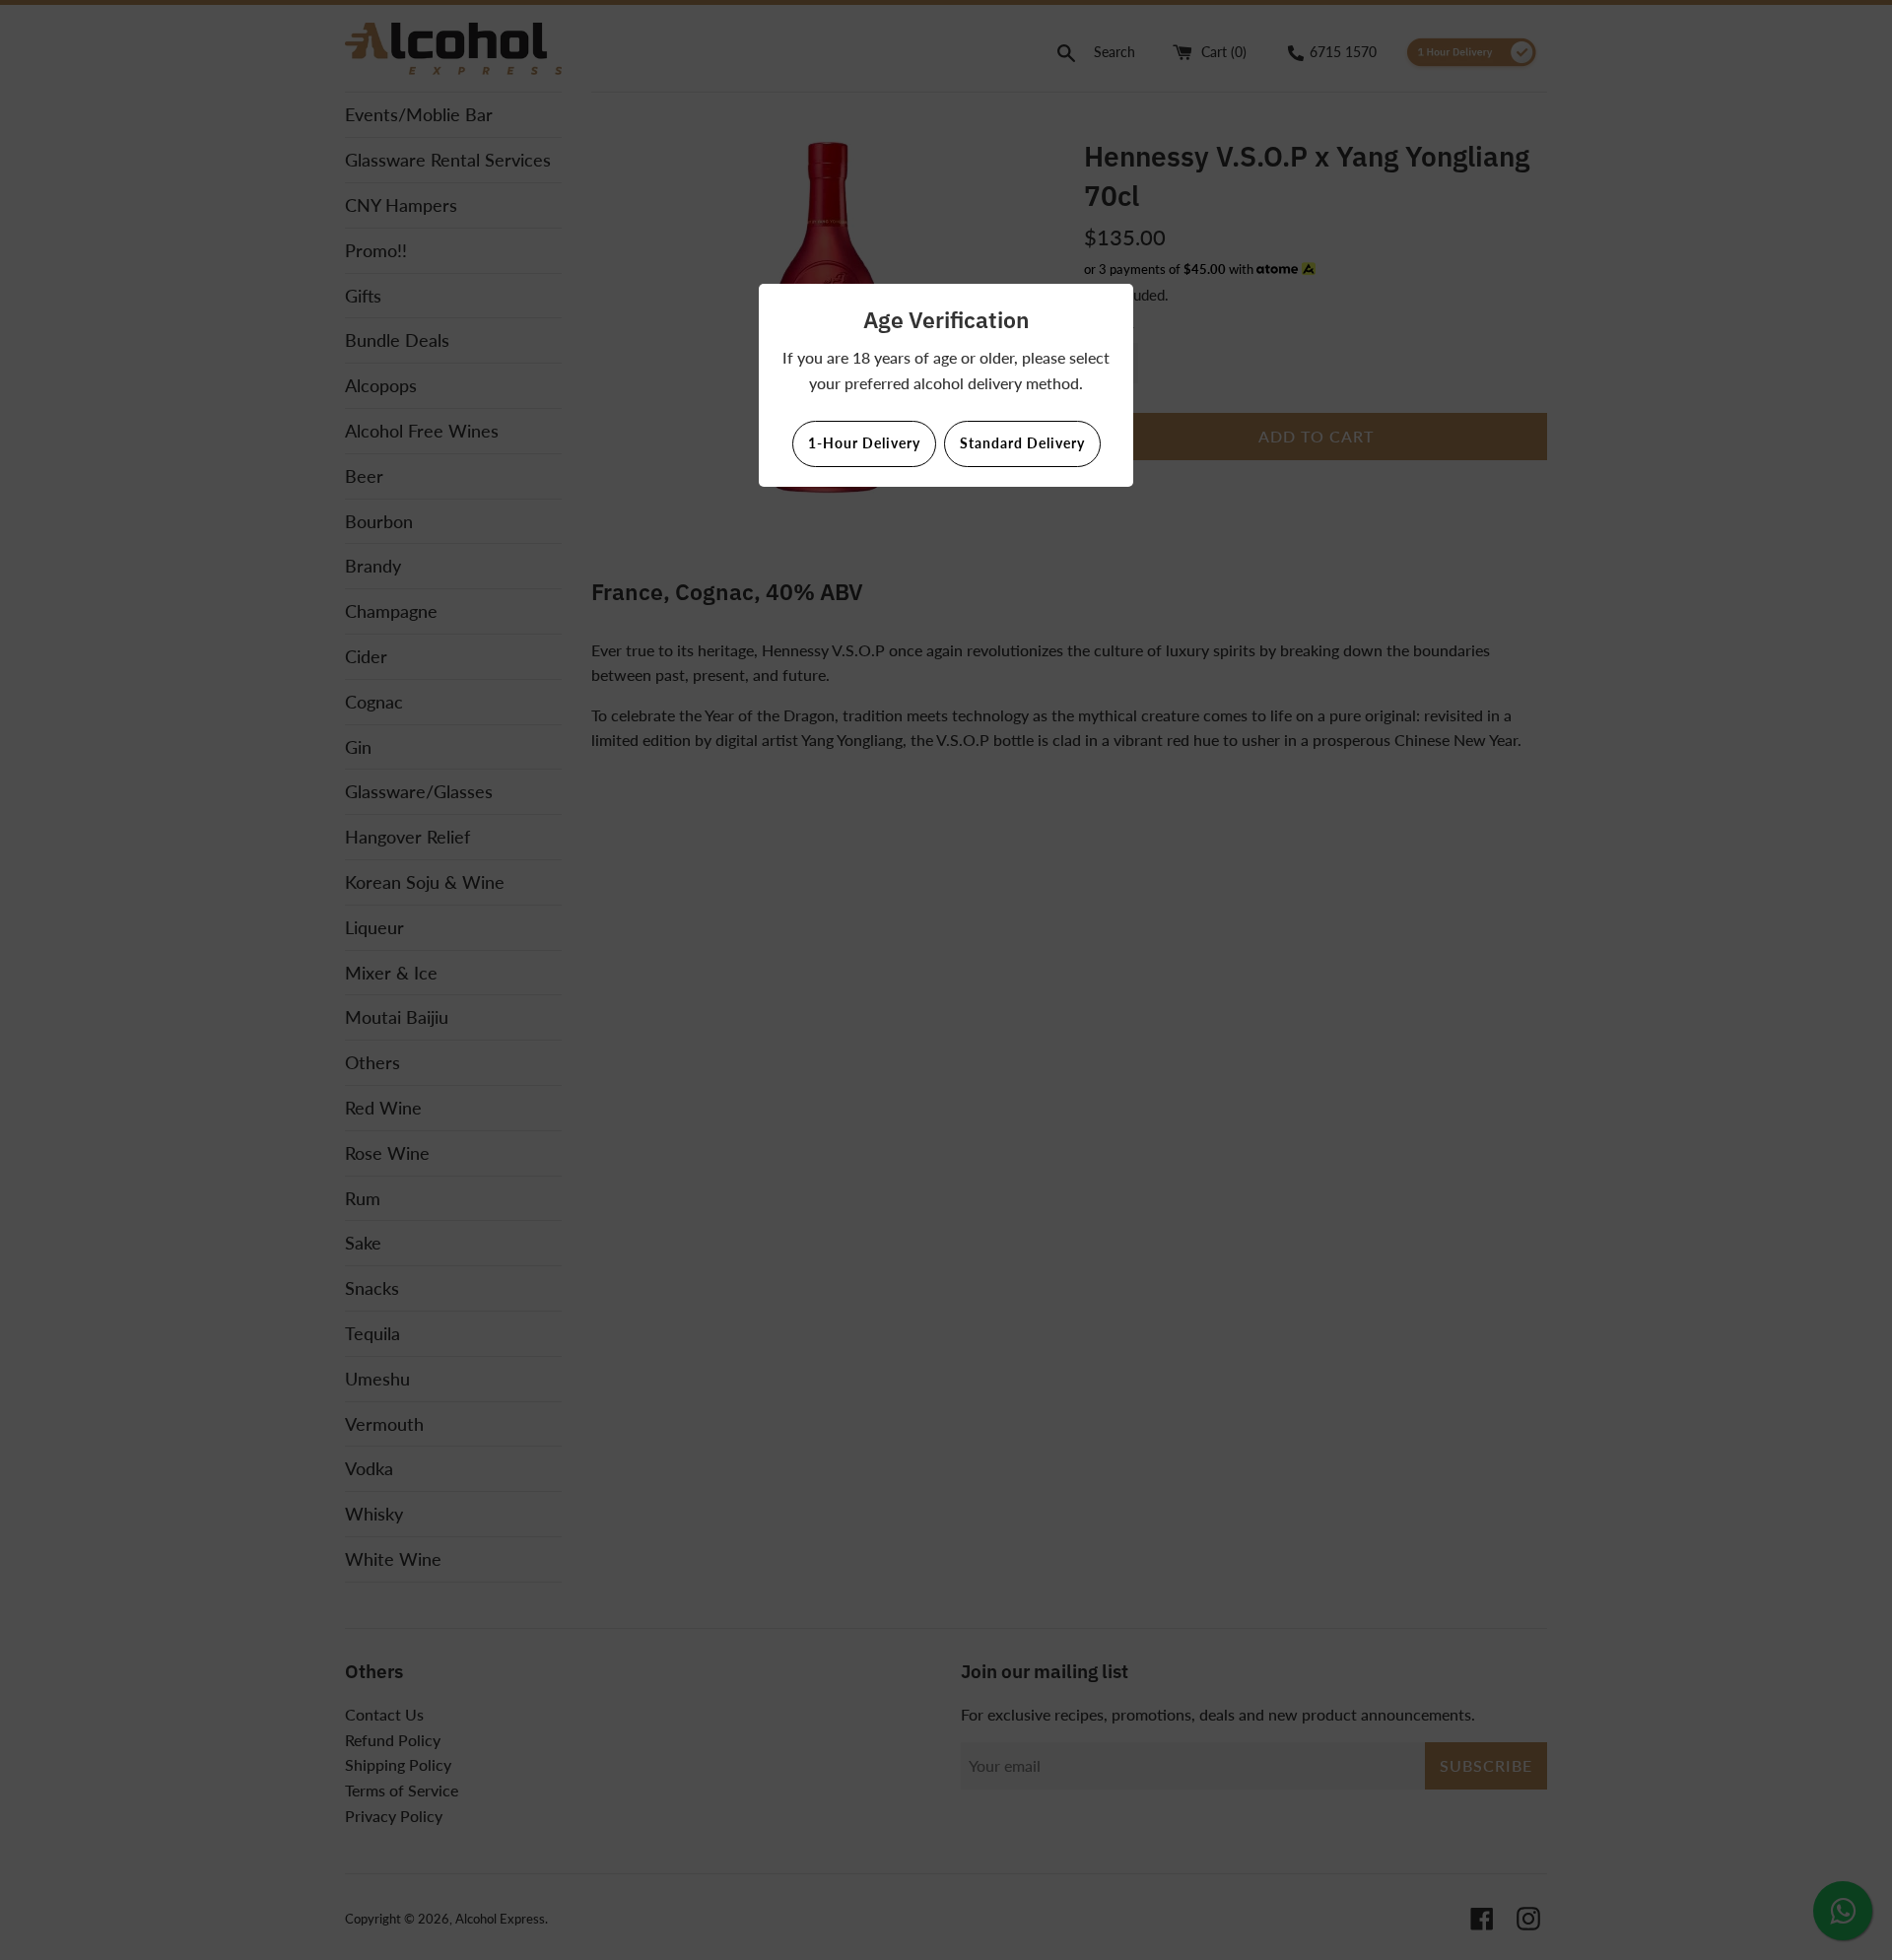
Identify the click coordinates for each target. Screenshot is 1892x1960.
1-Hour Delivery (864, 443)
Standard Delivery (1022, 443)
